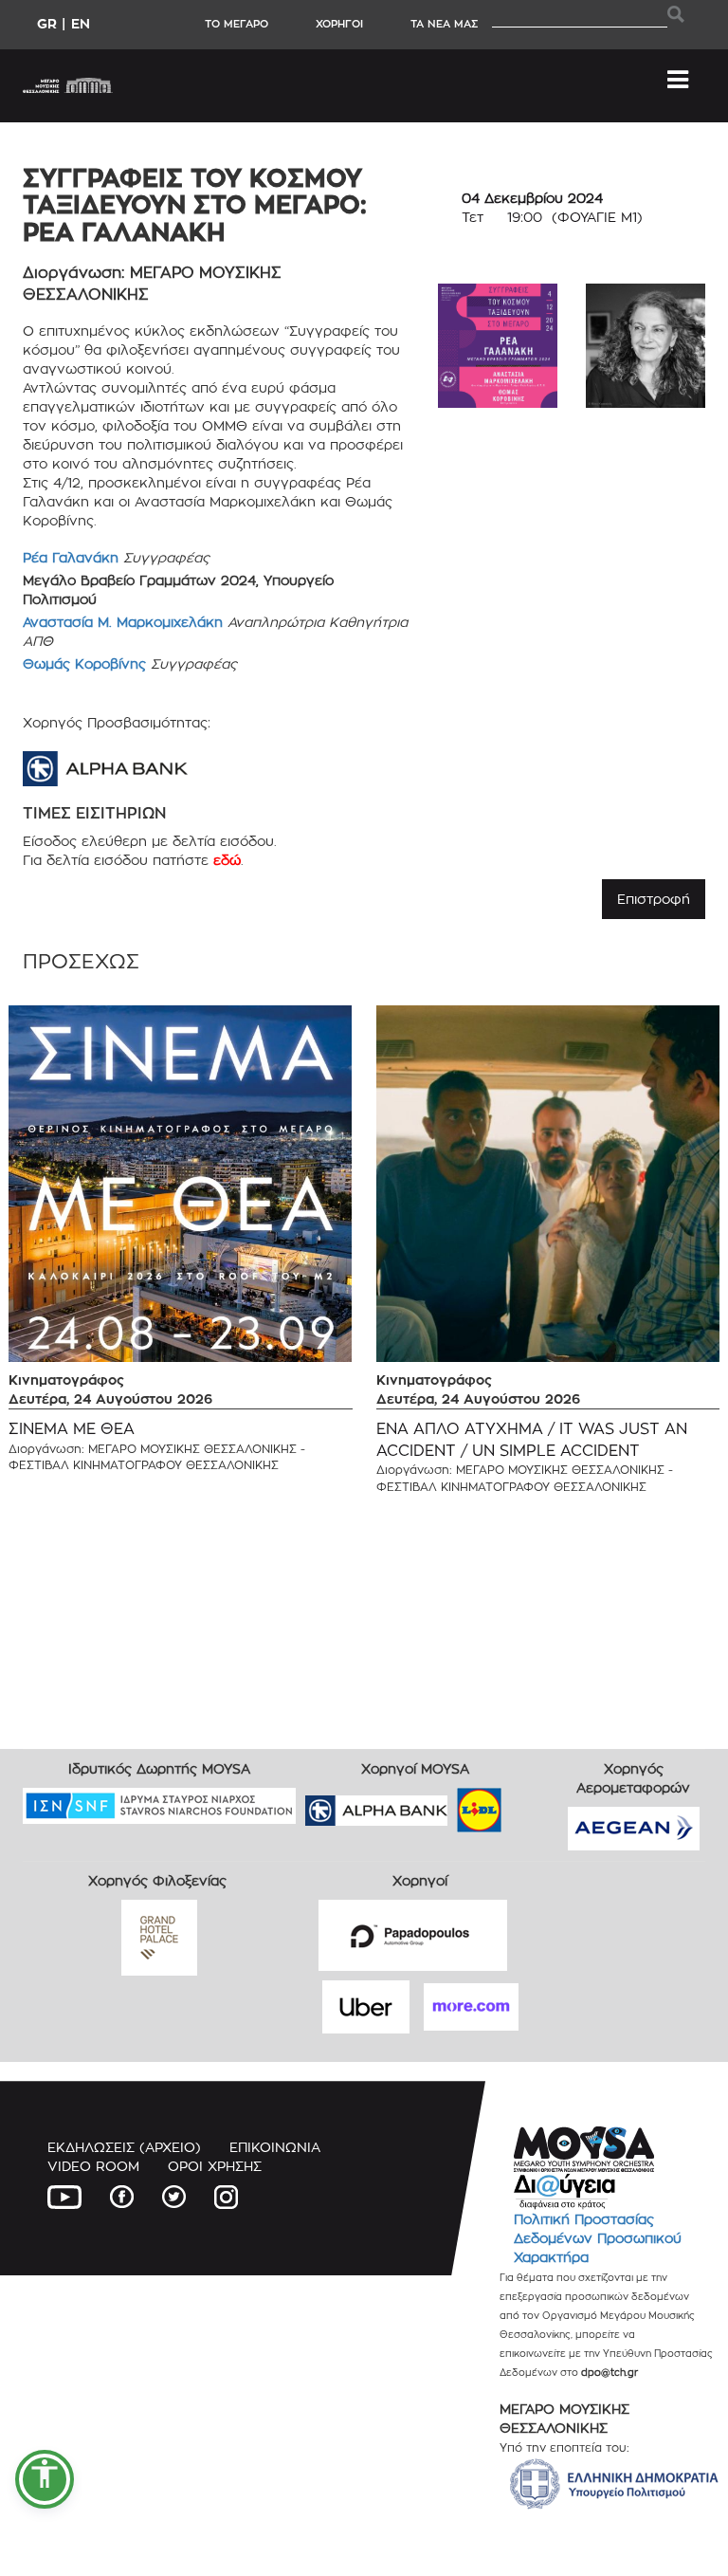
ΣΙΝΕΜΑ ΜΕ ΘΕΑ (72, 1429)
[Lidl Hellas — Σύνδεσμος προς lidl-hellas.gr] (452, 1804)
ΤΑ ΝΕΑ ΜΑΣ (444, 24)
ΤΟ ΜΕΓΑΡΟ (237, 24)
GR (47, 23)
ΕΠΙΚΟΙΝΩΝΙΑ (275, 2147)
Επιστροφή (654, 899)
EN (81, 23)
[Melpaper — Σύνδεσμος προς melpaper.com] (535, 1804)
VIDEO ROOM (93, 2166)
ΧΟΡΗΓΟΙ (339, 24)
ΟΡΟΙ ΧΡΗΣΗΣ (215, 2166)
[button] (45, 2479)
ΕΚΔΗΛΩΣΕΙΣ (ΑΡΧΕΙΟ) (124, 2147)
